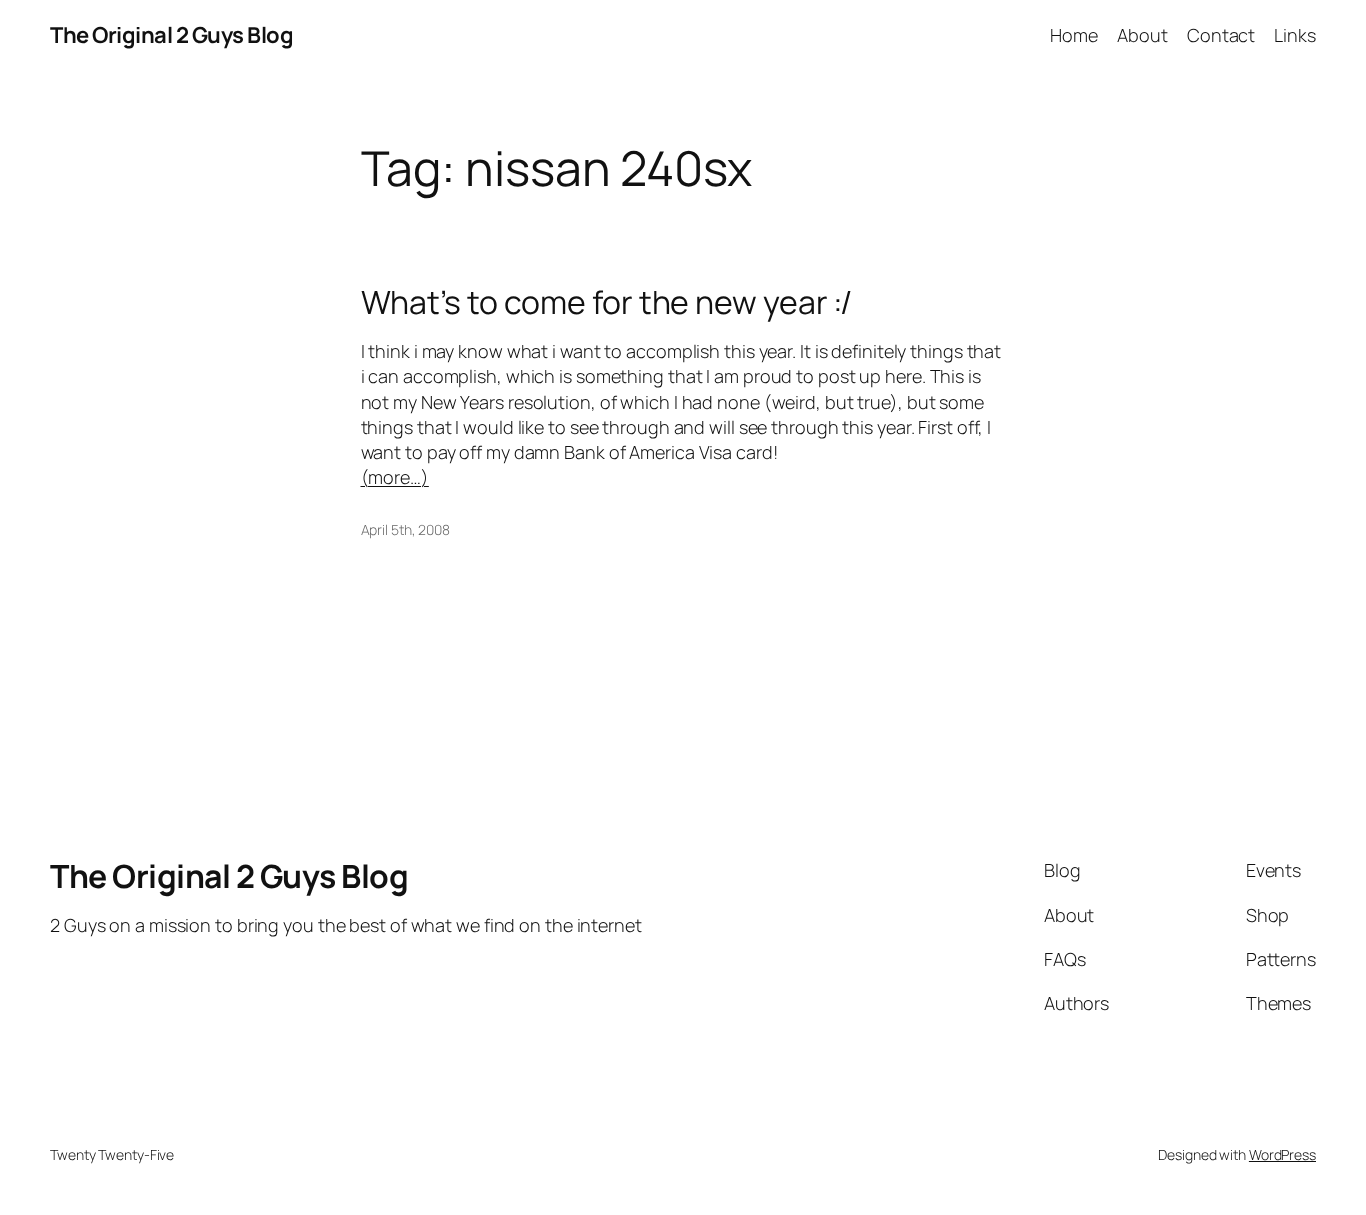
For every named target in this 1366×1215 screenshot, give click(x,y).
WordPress (1282, 1154)
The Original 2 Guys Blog (171, 35)
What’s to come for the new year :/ (607, 302)
